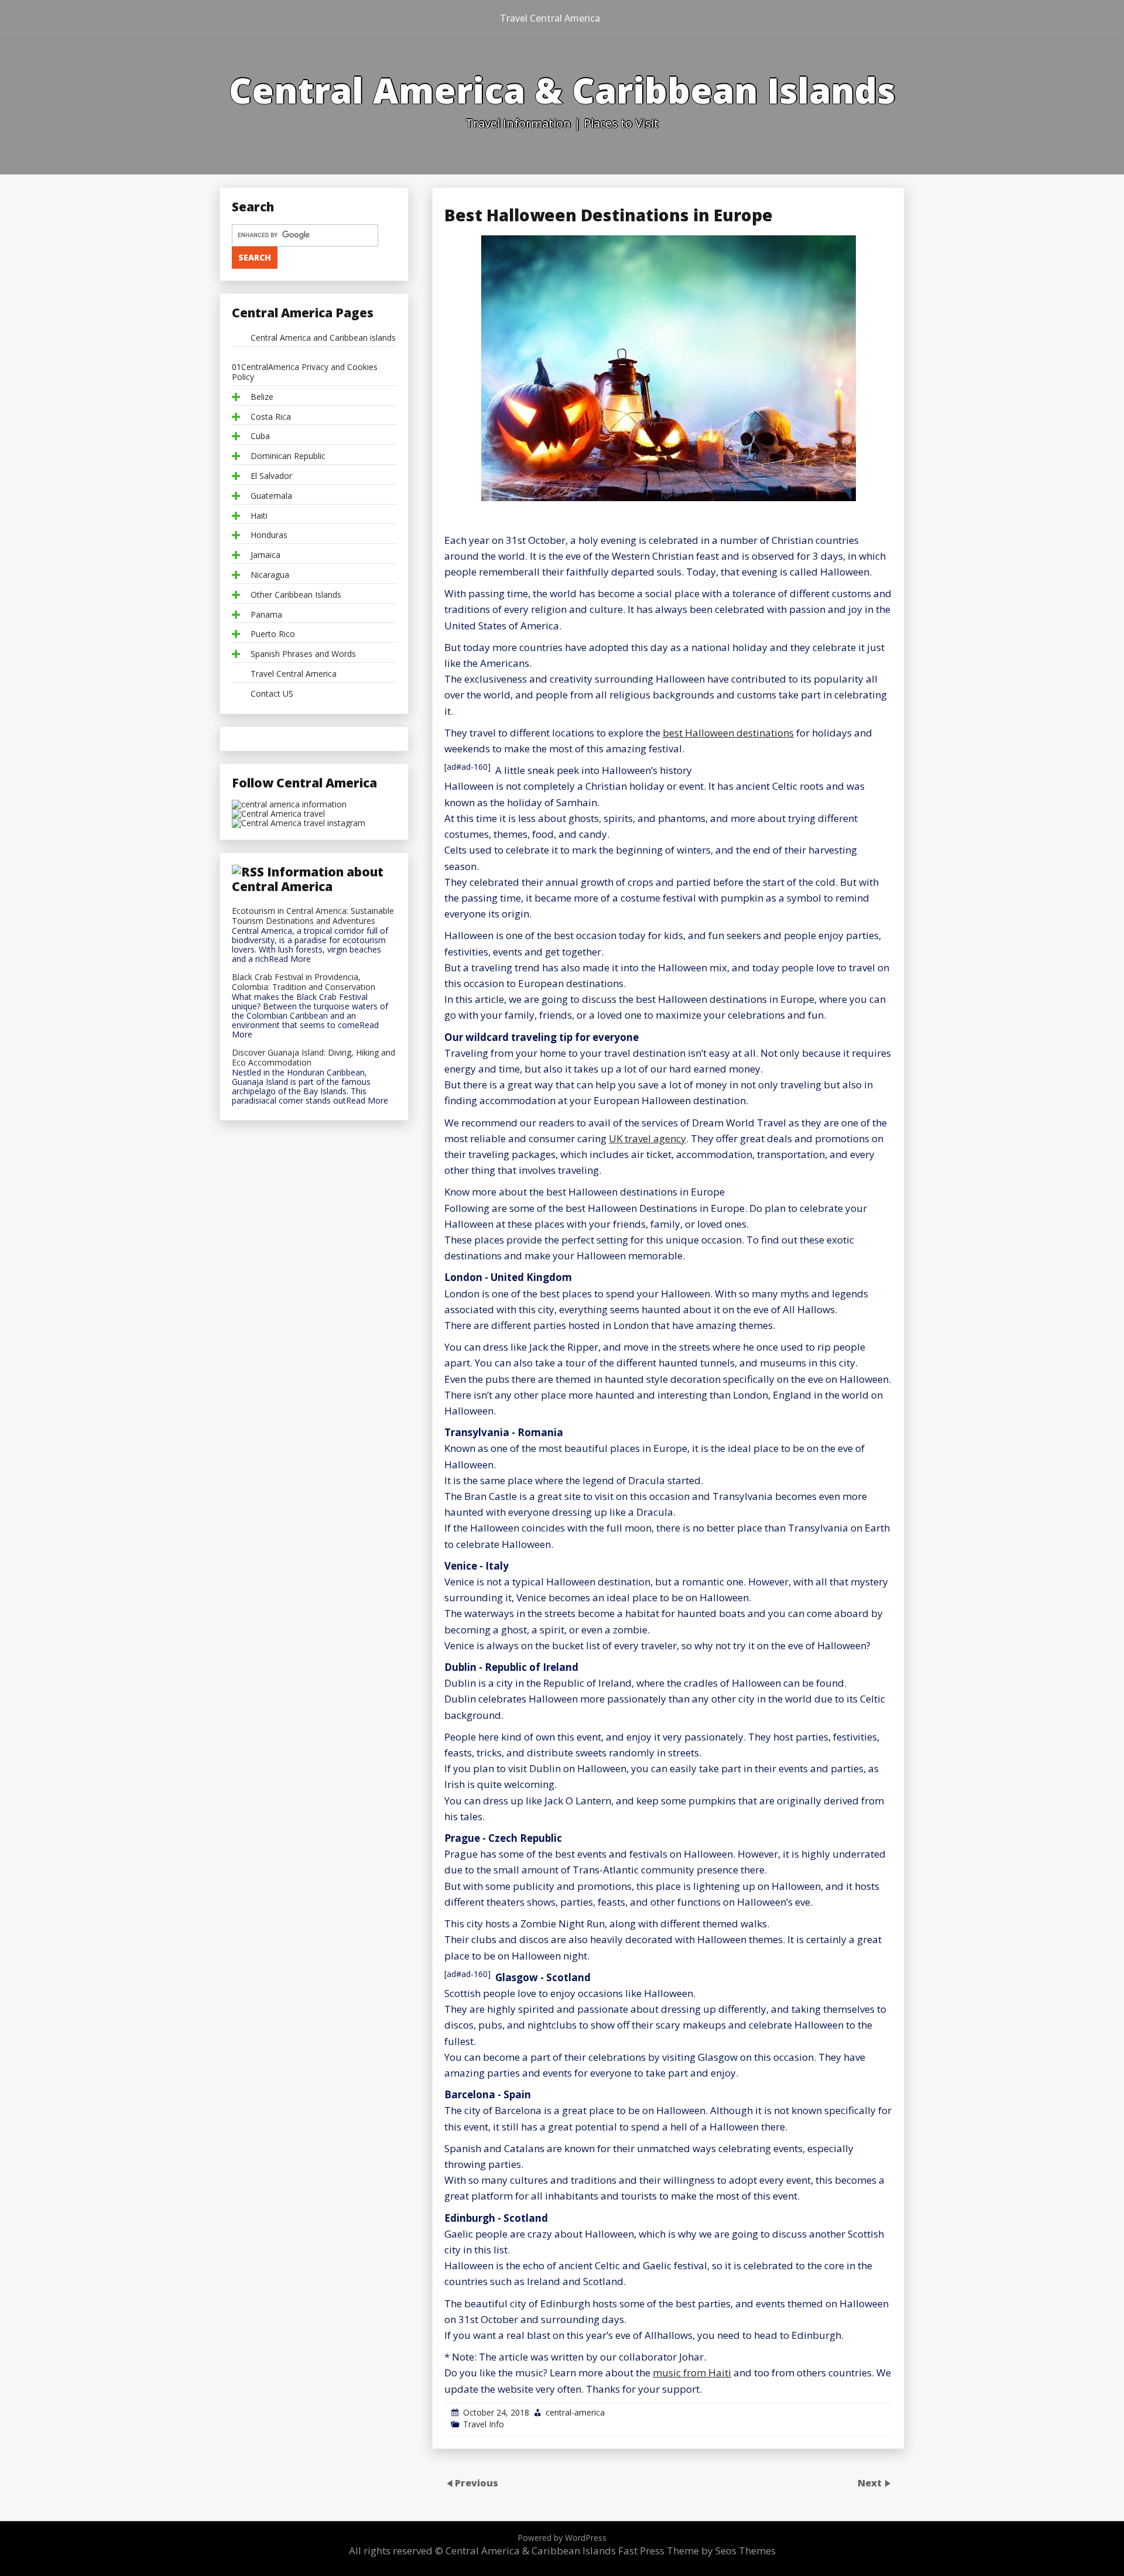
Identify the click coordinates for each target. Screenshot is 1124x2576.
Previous (477, 2483)
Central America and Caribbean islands (323, 338)
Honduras (269, 535)
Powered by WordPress (562, 2538)
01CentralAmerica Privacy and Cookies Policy (305, 372)
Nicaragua (270, 575)
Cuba (260, 436)
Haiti (259, 516)
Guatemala (271, 496)
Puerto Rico (273, 634)
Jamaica (265, 555)
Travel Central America (550, 18)
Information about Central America (308, 879)
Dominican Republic (288, 456)
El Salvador (271, 476)
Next (871, 2483)
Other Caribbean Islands (296, 595)
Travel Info (484, 2424)
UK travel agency (647, 1138)
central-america (575, 2412)
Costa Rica (271, 417)
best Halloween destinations (728, 733)
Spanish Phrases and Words (303, 654)
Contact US (272, 694)
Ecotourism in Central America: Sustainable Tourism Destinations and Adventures (313, 916)
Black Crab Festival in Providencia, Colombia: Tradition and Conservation (304, 982)
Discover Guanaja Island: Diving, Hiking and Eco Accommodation (313, 1058)
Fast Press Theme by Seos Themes (697, 2551)
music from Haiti (692, 2373)
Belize (262, 397)
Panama (266, 615)
